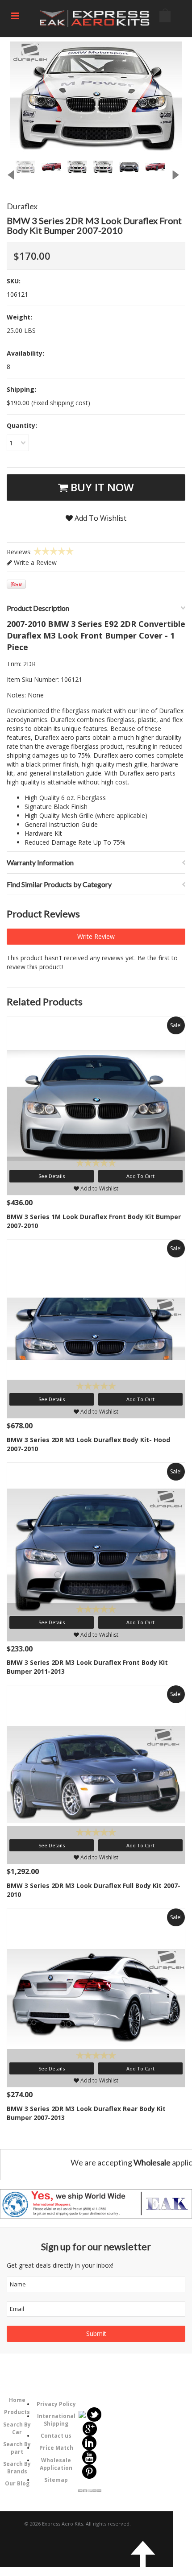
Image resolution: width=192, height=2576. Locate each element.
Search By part (17, 2448)
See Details (52, 1176)
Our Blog (17, 2483)
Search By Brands (17, 2468)
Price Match (56, 2448)
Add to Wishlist (99, 1188)
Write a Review (34, 562)
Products (17, 2412)
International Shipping (56, 2420)
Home (17, 2400)
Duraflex (22, 206)
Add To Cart (140, 1176)
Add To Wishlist (100, 518)
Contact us (56, 2436)
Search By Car (17, 2428)
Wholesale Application (56, 2464)
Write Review (96, 936)
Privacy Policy (56, 2404)
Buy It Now (101, 487)
